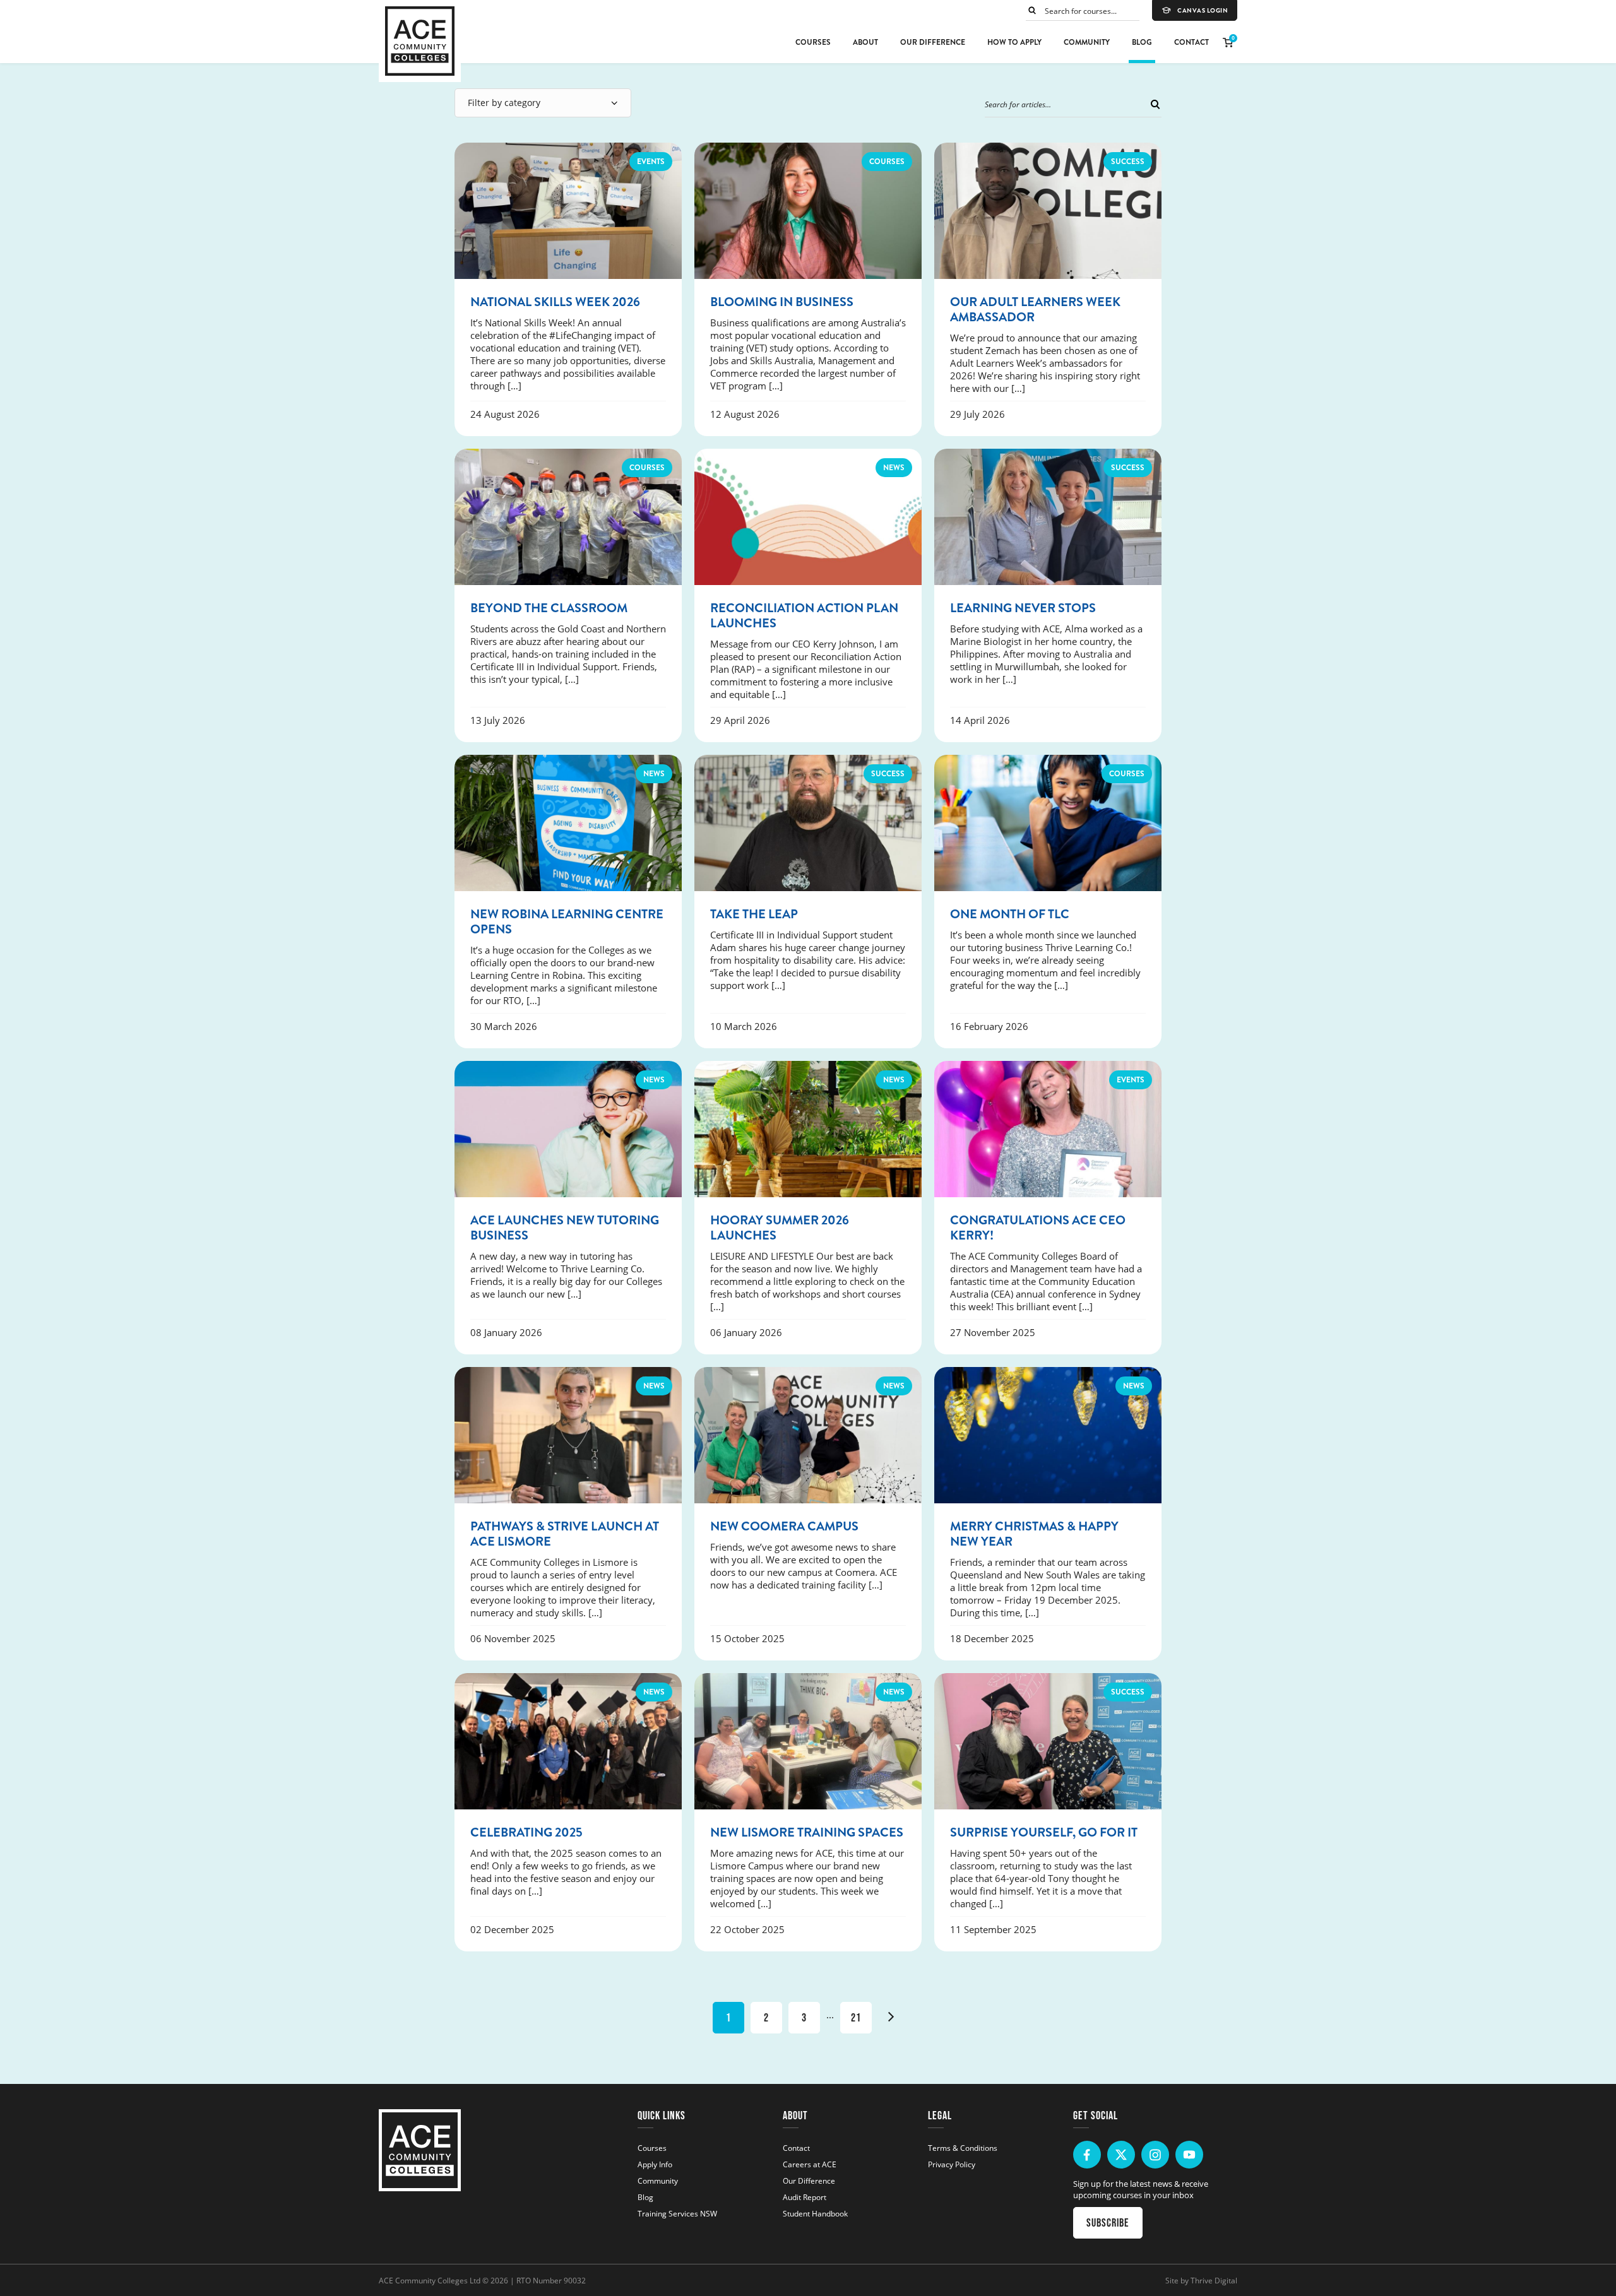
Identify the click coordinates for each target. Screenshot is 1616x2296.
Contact (1191, 42)
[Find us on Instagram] (1155, 2155)
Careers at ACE (810, 2164)
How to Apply (1014, 42)
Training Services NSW (677, 2213)
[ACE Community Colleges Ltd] (420, 41)
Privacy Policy (952, 2164)
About (865, 42)
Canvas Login (1203, 11)
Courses (813, 42)
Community (1087, 42)
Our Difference (933, 42)
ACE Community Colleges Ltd (430, 2280)
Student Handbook (815, 2213)
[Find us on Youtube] (1189, 2155)
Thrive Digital (1214, 2280)
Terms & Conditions (963, 2148)
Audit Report (805, 2197)
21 (856, 2018)
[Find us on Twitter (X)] (1121, 2155)
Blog (1142, 42)
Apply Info (655, 2164)
